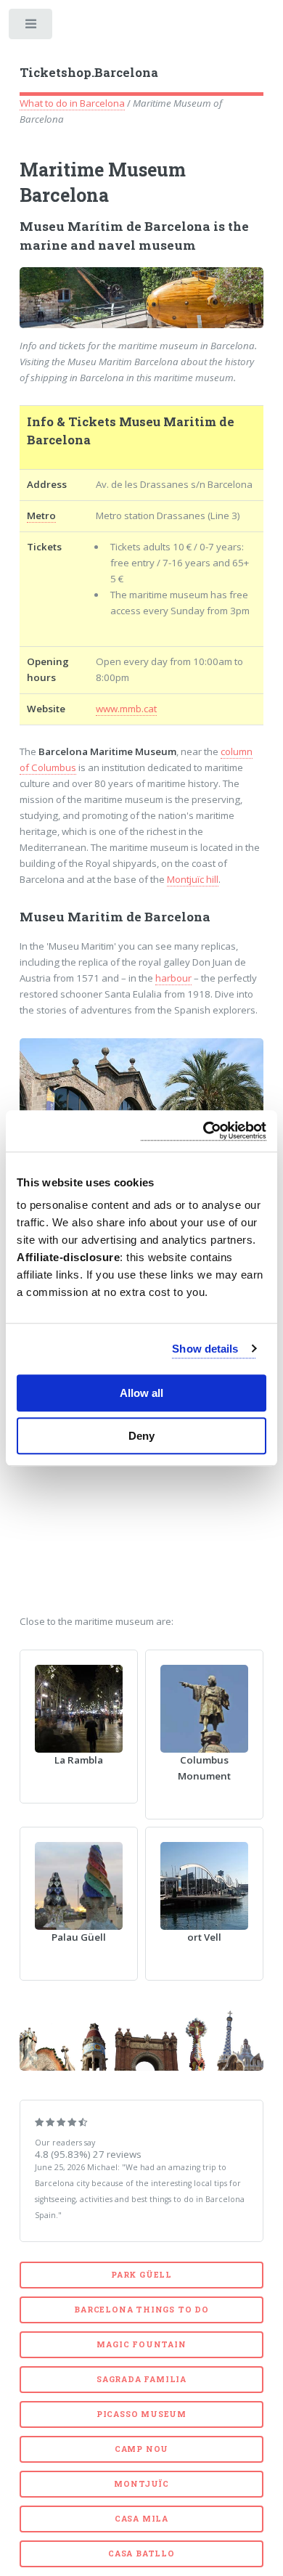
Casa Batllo (141, 2553)
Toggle (32, 27)
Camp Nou (141, 2449)
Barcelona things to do (141, 2310)
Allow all (141, 1393)
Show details (205, 1349)
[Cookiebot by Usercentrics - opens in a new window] (204, 1131)
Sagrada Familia (141, 2379)
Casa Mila (141, 2519)
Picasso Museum (141, 2414)
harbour (173, 978)
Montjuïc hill (193, 879)
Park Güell (141, 2275)
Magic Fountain (141, 2344)
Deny (141, 1436)
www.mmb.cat (126, 709)
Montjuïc (141, 2484)
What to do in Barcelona (72, 103)
